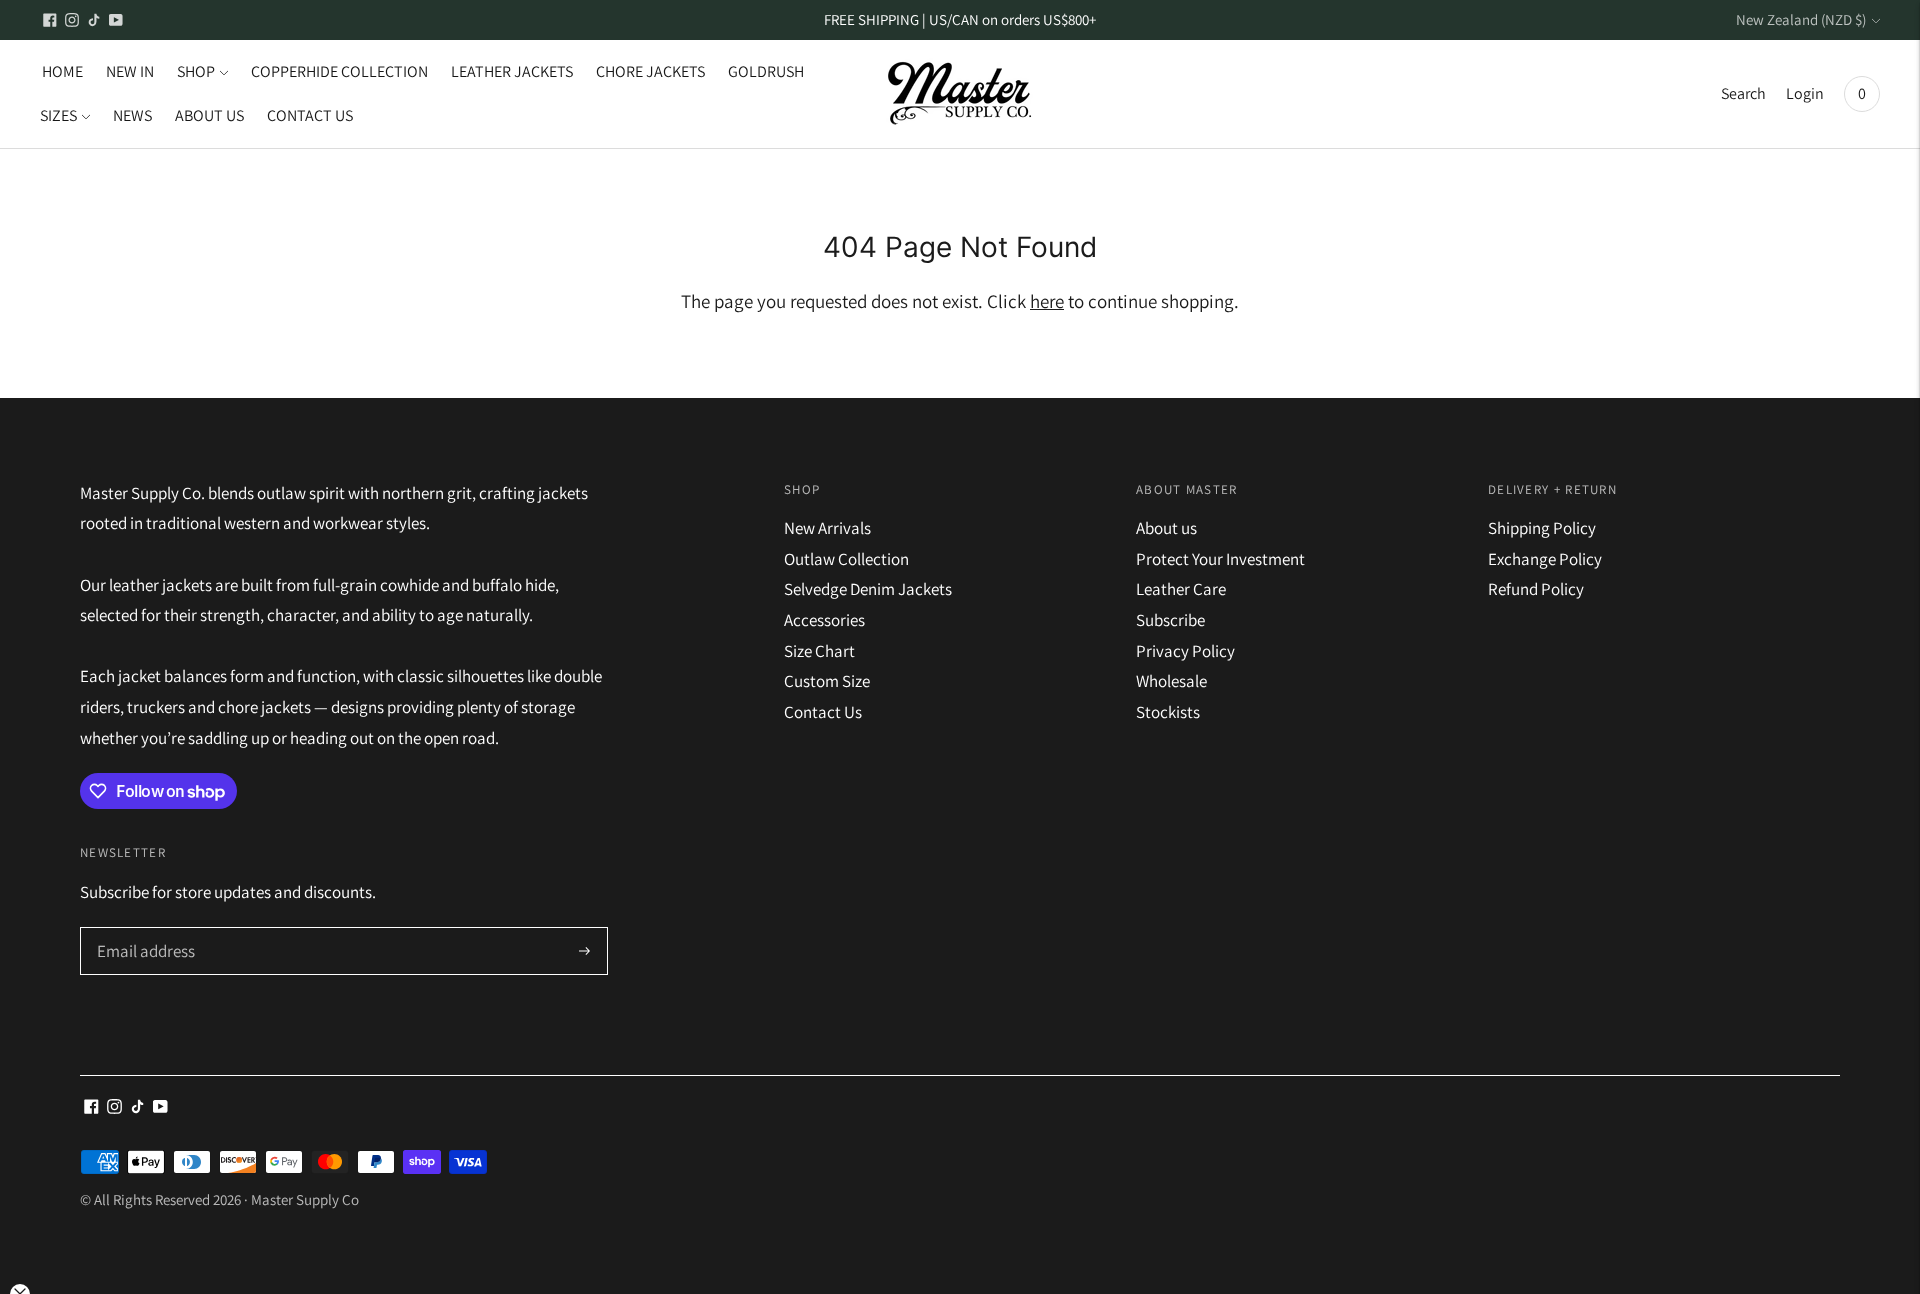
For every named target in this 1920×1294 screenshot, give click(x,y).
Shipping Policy (1542, 528)
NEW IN (130, 71)
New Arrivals (827, 528)
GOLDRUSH (766, 71)
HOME (62, 71)
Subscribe (1170, 620)
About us (1166, 528)
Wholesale (1171, 681)
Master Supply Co (305, 1199)
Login (1805, 93)
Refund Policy (1536, 589)
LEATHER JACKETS (512, 71)
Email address (143, 929)
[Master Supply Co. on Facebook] (50, 20)
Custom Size (827, 681)
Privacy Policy (1185, 651)
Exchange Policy (1545, 559)
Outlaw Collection (846, 559)
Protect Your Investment (1220, 559)
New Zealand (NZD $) (1801, 19)
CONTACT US (310, 115)
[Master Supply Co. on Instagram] (72, 20)
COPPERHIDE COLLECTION (339, 71)
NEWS (132, 115)
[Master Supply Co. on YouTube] (116, 20)
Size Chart (819, 651)
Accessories (824, 620)
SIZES (58, 115)
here (1047, 301)
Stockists (1168, 712)
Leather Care (1181, 589)
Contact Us (823, 712)
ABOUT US (209, 115)
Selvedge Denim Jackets (868, 589)
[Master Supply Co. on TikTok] (94, 20)
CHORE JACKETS (650, 71)
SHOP (196, 71)
